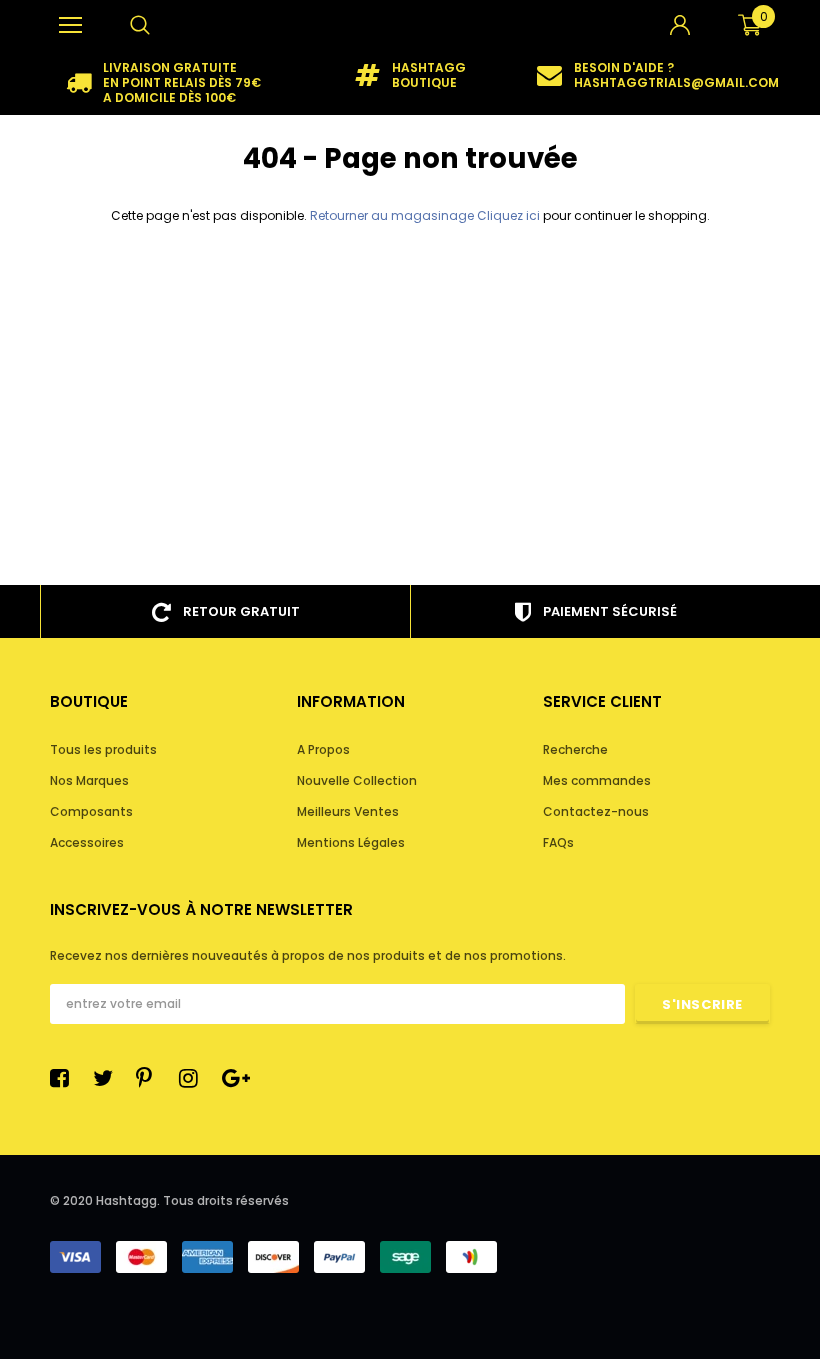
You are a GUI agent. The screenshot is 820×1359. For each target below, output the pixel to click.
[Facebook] (65, 1078)
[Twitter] (108, 1078)
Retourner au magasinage (392, 215)
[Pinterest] (151, 1078)
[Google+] (237, 1078)
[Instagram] (194, 1078)
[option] (163, 82)
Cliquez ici (510, 215)
